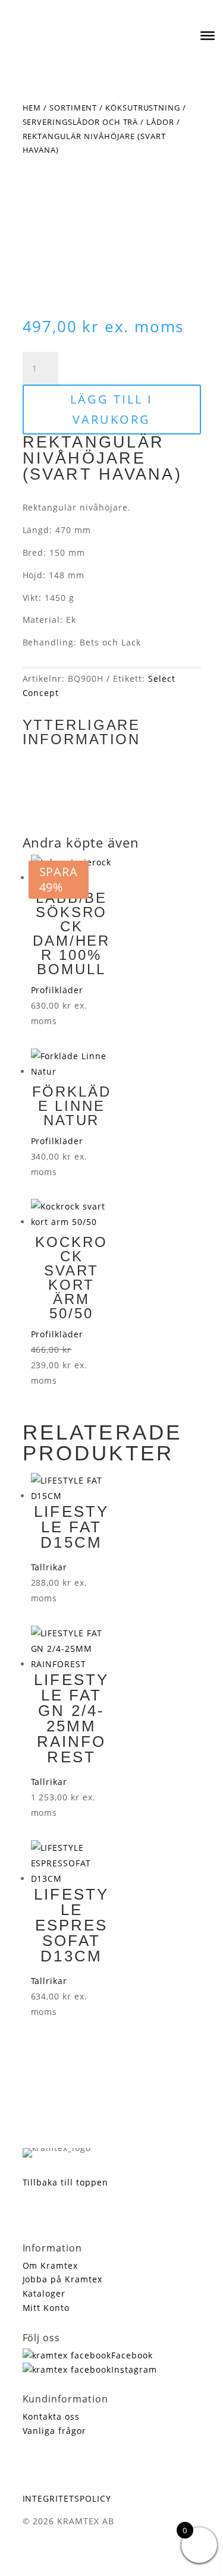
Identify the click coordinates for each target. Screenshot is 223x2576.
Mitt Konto (46, 2308)
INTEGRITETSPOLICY (67, 2498)
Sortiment (73, 108)
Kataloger (44, 2293)
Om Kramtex (51, 2265)
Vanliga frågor (55, 2431)
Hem (32, 108)
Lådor (160, 122)
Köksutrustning (143, 108)
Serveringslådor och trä (81, 122)
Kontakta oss (51, 2416)
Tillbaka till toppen (66, 2182)
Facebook (132, 2355)
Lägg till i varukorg (111, 409)
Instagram (134, 2369)
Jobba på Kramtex (63, 2279)
